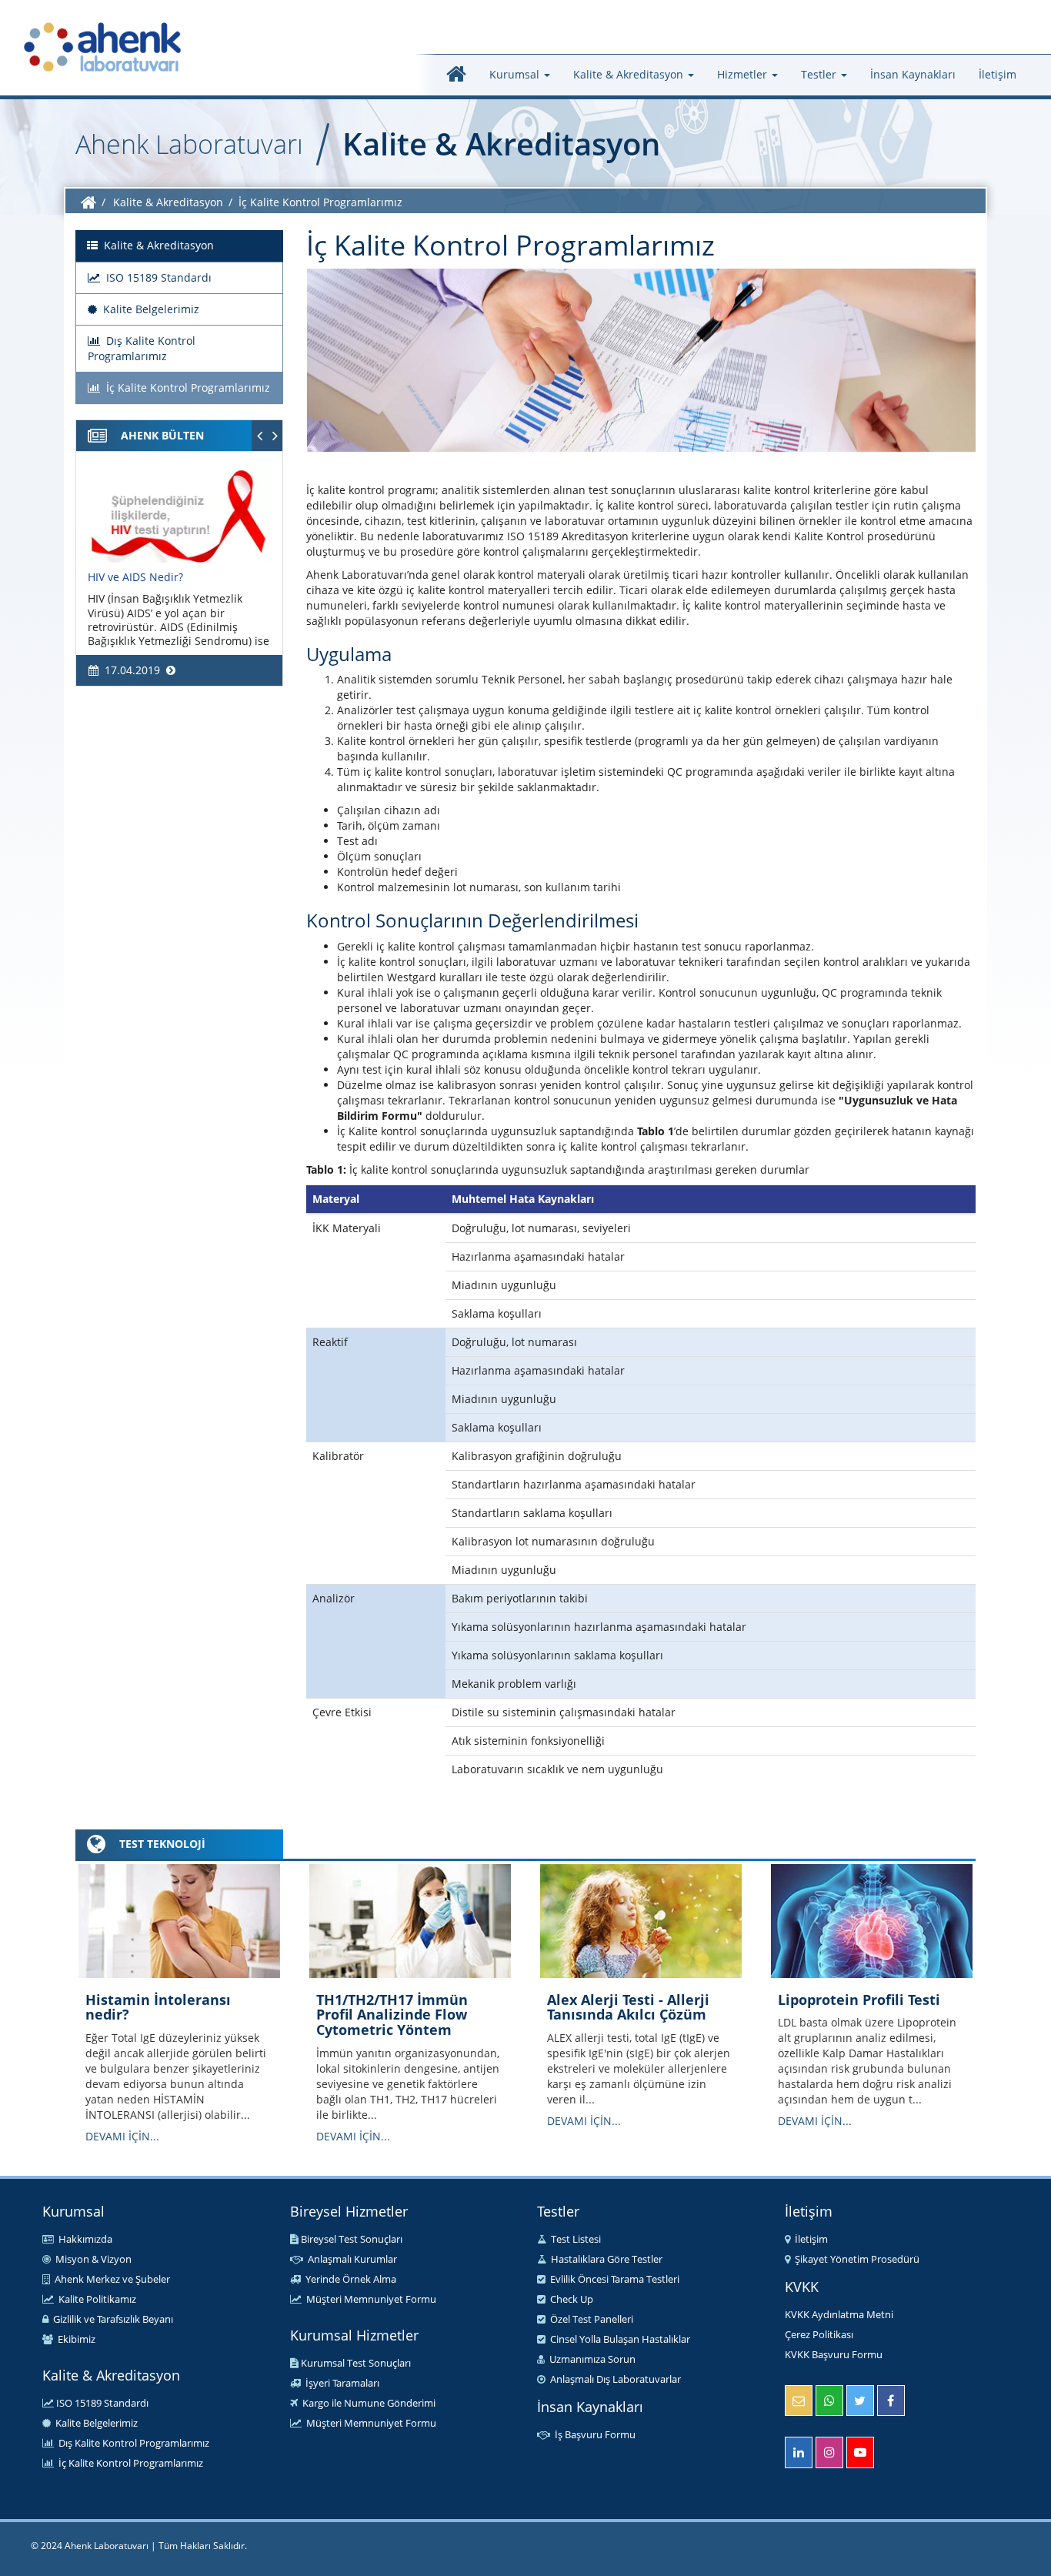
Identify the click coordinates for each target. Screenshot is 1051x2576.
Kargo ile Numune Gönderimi (367, 2403)
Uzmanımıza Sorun (590, 2359)
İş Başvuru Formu (593, 2434)
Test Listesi (574, 2239)
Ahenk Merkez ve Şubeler (110, 2279)
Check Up (569, 2299)
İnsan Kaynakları (913, 74)
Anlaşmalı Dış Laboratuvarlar (613, 2379)
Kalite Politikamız (95, 2299)
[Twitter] (860, 2401)
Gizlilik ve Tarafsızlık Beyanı (111, 2319)
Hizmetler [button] (744, 74)
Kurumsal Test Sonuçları (355, 2363)
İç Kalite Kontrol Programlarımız (128, 2463)
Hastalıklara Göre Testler (604, 2259)
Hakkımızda (83, 2239)
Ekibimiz (74, 2339)
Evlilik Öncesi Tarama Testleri (612, 2279)
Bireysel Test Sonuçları (350, 2239)
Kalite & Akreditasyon (168, 202)
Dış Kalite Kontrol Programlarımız (132, 2443)
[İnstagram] (829, 2452)
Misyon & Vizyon (91, 2259)
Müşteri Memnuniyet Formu (369, 2299)
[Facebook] (891, 2401)
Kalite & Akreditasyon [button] (630, 74)
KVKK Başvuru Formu (834, 2354)
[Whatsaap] (829, 2401)
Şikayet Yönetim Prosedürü (855, 2259)
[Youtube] (860, 2452)
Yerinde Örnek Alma (349, 2279)
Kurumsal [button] (516, 74)
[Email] (799, 2401)
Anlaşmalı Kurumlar (350, 2259)
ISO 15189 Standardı (101, 2403)
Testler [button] (820, 74)
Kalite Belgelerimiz (94, 2423)
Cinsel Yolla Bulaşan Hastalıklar (618, 2339)
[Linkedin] (799, 2452)
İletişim (998, 74)
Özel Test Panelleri (589, 2319)
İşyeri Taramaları (340, 2383)
